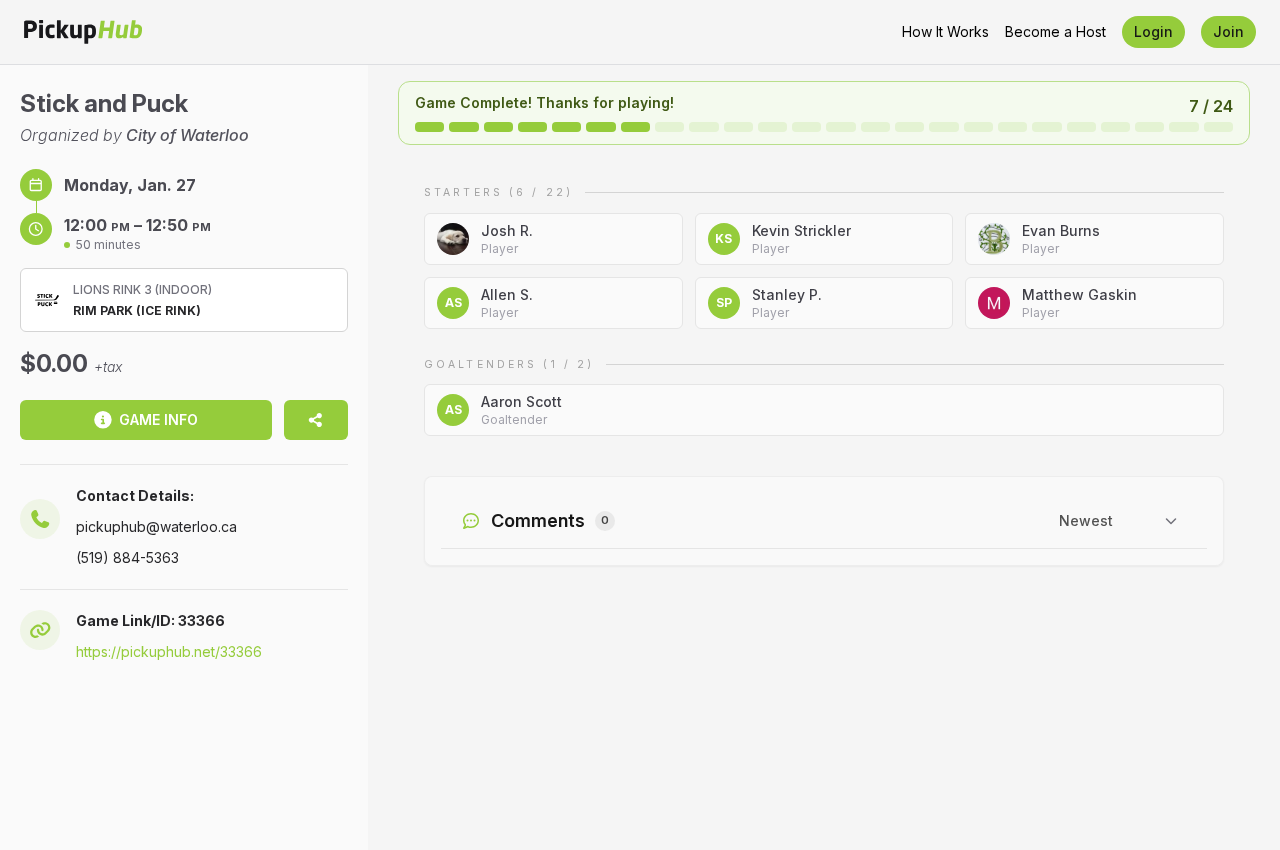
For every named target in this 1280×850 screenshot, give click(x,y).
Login (1153, 31)
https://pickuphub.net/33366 (169, 651)
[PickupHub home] (83, 32)
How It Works (945, 31)
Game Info (158, 419)
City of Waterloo (187, 135)
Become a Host (1055, 31)
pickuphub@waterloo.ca (156, 526)
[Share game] (316, 420)
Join (1228, 31)
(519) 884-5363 (127, 557)
